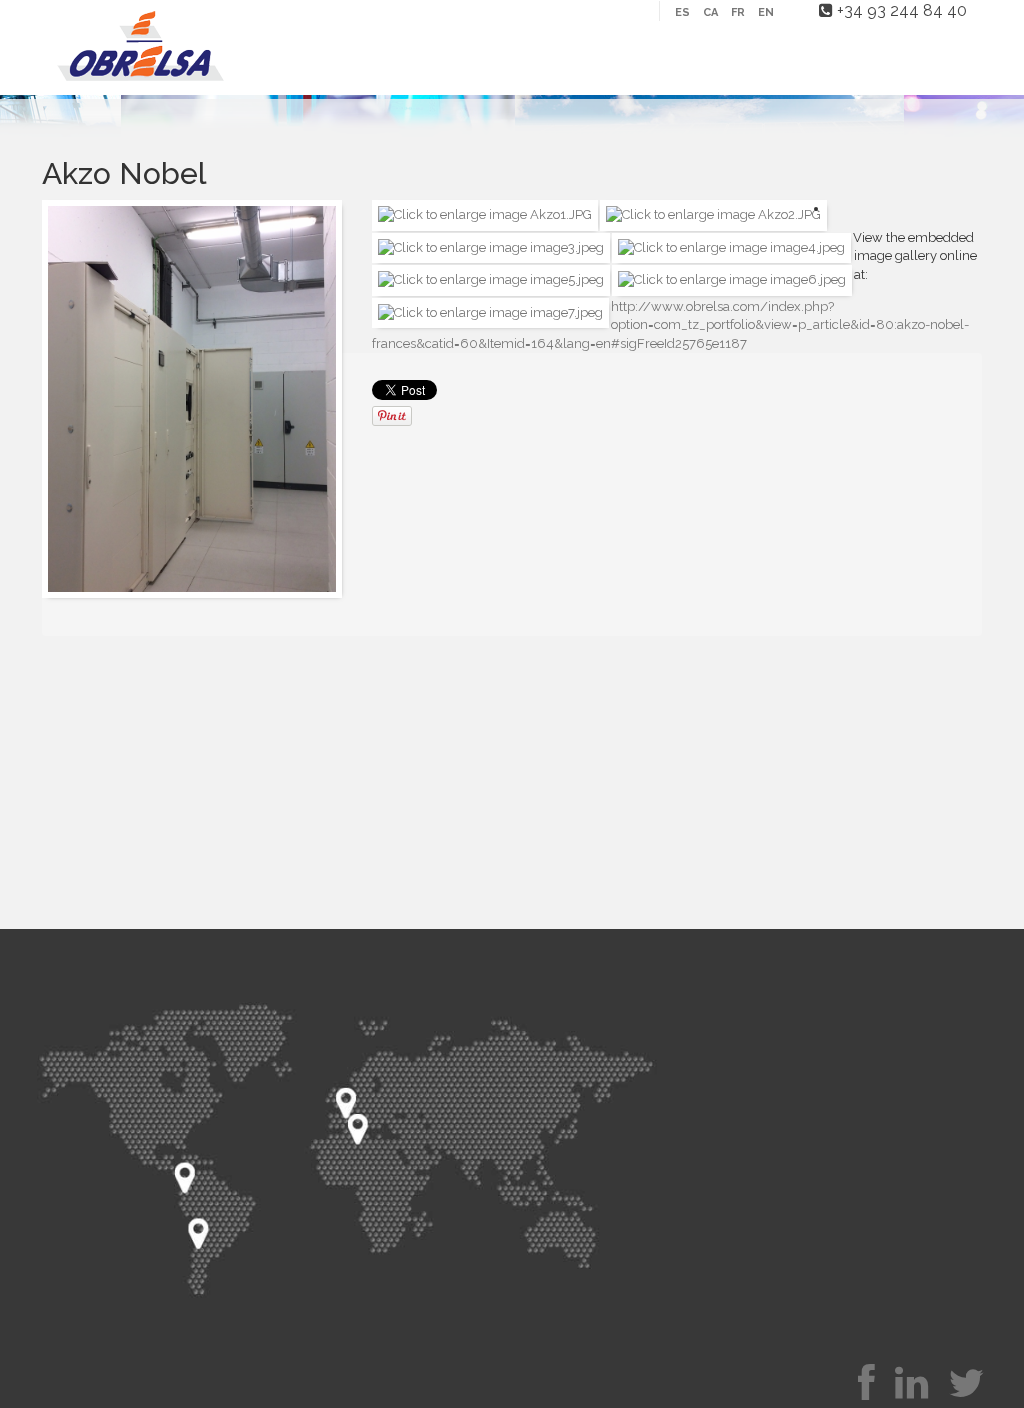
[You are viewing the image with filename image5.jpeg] (491, 279)
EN (766, 12)
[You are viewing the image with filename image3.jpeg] (491, 246)
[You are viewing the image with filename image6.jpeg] (732, 279)
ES (684, 12)
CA (712, 12)
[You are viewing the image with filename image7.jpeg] (490, 311)
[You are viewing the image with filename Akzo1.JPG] (485, 214)
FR (739, 12)
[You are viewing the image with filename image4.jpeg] (731, 246)
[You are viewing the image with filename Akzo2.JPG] (713, 214)
